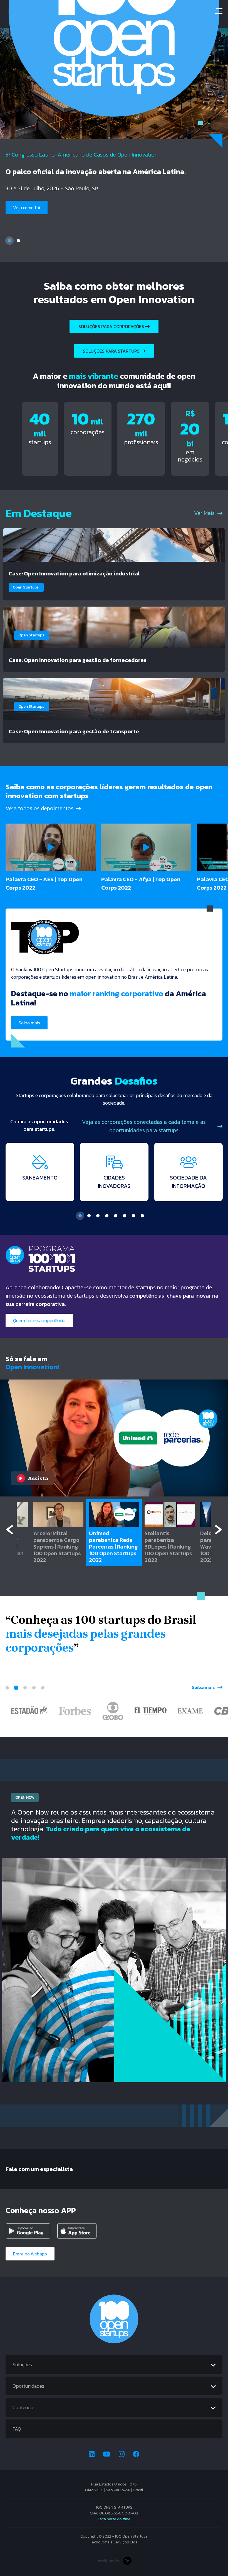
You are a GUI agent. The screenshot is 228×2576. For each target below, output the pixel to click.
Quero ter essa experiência (39, 1320)
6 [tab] (125, 1216)
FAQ (17, 2429)
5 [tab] (116, 1216)
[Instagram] (122, 2454)
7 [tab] (133, 1216)
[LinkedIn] (92, 2454)
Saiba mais (24, 217)
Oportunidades (28, 2386)
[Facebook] (136, 2454)
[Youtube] (107, 2454)
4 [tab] (107, 1216)
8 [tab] (142, 1216)
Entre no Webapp (30, 2254)
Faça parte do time (114, 2519)
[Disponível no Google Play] (29, 2231)
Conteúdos (24, 2407)
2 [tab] (18, 241)
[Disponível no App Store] (81, 2231)
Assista (38, 1478)
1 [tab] (9, 241)
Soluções (22, 2364)
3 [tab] (98, 1216)
